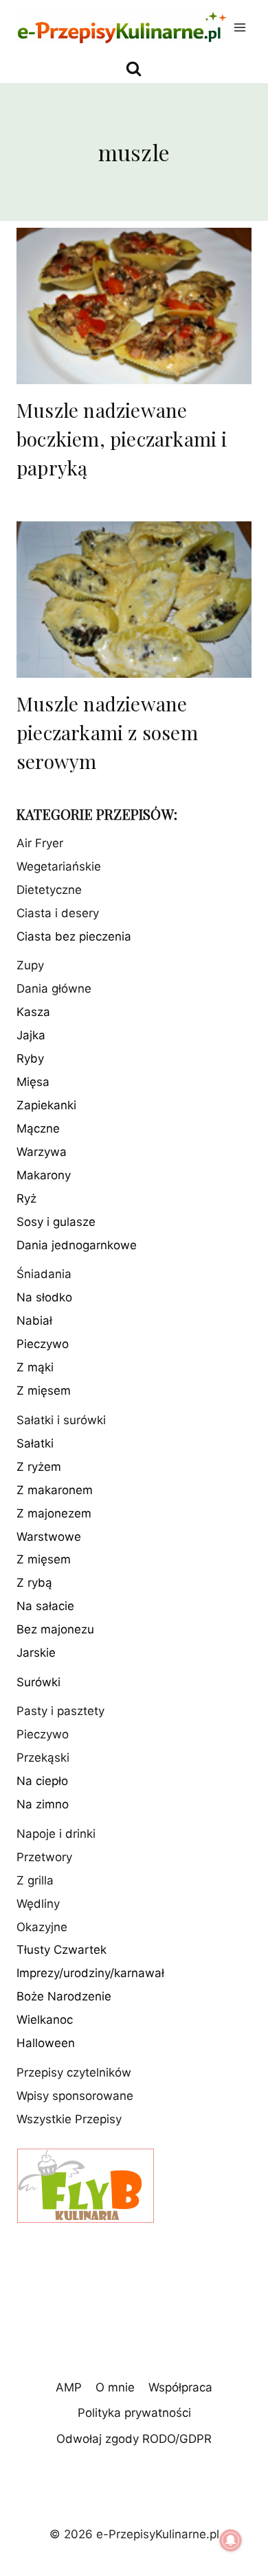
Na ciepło (42, 1781)
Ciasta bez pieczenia (74, 936)
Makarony (44, 1175)
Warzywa (42, 1152)
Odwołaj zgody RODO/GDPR (134, 2439)
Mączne (38, 1129)
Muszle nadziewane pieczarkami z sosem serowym (107, 732)
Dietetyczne (49, 890)
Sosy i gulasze (56, 1222)
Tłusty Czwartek (62, 1950)
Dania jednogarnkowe (77, 1245)
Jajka (31, 1035)
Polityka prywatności (134, 2413)
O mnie (115, 2387)
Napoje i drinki (56, 1834)
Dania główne (54, 989)
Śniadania (44, 1274)
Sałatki (35, 1443)
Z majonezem (54, 1513)
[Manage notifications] (231, 2540)
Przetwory (44, 1857)
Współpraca (180, 2387)
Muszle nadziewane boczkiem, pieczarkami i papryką (122, 439)
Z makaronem (55, 1490)
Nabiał (34, 1321)
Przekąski (43, 1758)
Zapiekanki (46, 1105)
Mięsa (33, 1082)
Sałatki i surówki (61, 1420)
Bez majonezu (55, 1629)
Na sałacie (45, 1606)
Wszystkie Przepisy (69, 2119)
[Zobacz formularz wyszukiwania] (134, 69)
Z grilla (35, 1880)
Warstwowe (49, 1537)
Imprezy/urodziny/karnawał (90, 1973)
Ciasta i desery (58, 913)
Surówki (38, 1682)
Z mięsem (44, 1391)
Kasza (33, 1012)
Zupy (30, 965)
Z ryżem (39, 1467)
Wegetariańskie (59, 866)
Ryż (26, 1198)
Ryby (30, 1059)
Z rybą (34, 1583)
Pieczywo (43, 1344)
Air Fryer (40, 843)
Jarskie (36, 1653)
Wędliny (38, 1904)
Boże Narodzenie (64, 1996)
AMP (69, 2387)
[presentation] (134, 306)
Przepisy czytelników (74, 2072)
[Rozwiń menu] (240, 27)
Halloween (46, 2043)
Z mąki (35, 1367)
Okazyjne (42, 1927)
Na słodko (44, 1297)
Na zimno (43, 1804)
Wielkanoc (45, 2020)
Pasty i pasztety (60, 1711)
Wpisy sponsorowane (75, 2096)
